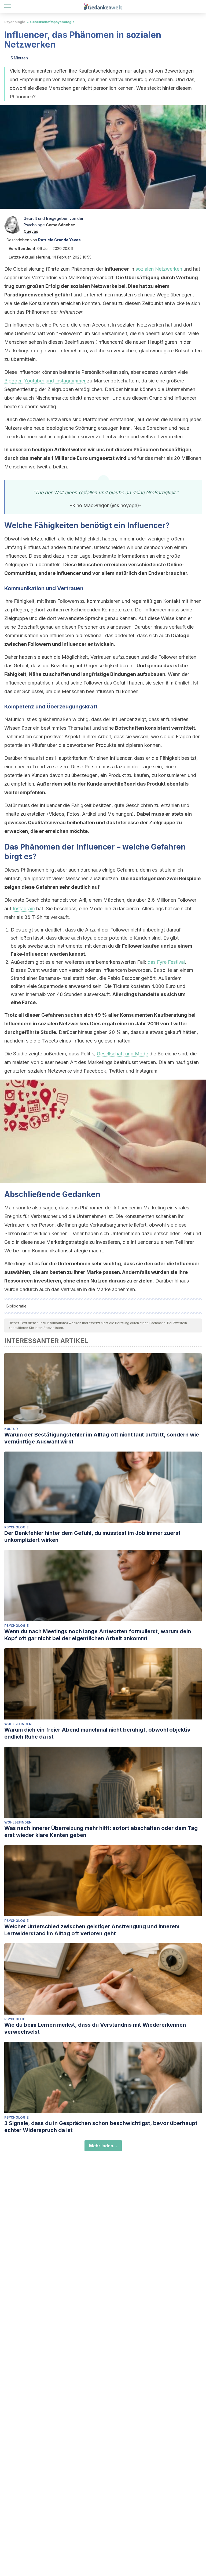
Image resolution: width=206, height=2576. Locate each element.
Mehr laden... (103, 2146)
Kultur (11, 1429)
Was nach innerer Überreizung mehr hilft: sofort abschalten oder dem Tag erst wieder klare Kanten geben (101, 1832)
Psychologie (15, 22)
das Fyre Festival (166, 962)
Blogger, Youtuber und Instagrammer (45, 381)
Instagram (24, 909)
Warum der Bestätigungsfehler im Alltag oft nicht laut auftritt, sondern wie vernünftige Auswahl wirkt (102, 1438)
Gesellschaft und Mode (122, 1054)
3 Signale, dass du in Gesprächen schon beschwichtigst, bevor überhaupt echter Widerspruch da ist (101, 2127)
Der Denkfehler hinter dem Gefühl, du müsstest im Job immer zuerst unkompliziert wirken (92, 1536)
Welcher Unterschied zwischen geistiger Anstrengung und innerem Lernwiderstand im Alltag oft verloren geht (92, 1930)
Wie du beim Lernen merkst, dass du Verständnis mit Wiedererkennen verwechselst (95, 2028)
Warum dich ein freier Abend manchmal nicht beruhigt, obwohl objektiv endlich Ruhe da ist (97, 1733)
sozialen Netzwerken (159, 269)
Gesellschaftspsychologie (52, 22)
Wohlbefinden (18, 1724)
